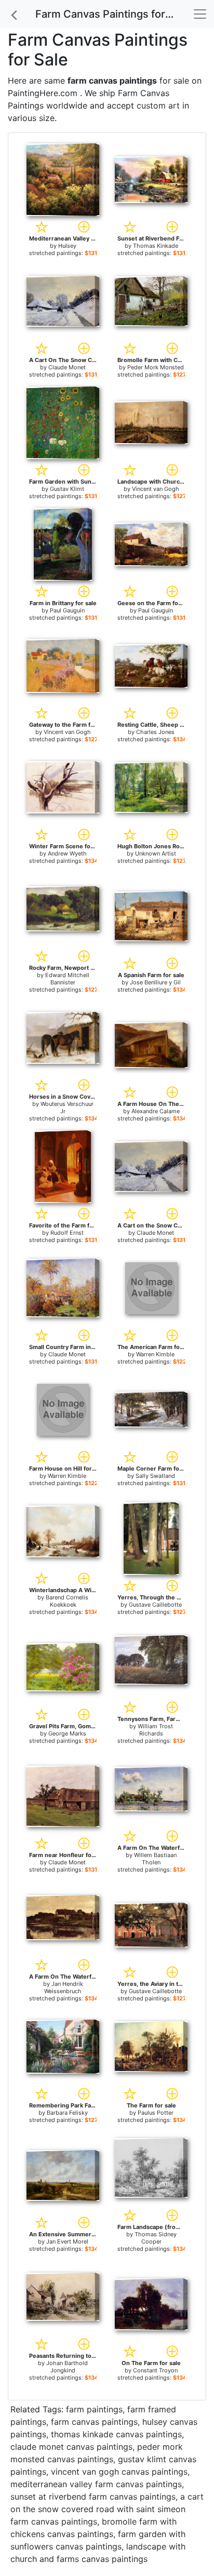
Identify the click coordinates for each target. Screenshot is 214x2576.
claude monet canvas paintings (71, 2447)
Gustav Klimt (67, 489)
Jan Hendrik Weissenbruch (64, 1987)
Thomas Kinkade (156, 246)
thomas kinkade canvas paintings (116, 2434)
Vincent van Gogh (156, 489)
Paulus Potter (156, 2113)
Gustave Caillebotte (155, 1605)
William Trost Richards (155, 1730)
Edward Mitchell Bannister (67, 979)
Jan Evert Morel (67, 2241)
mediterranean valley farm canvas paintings (96, 2484)
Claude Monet (67, 367)
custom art (158, 105)
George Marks (67, 1733)
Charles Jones (155, 732)
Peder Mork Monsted (156, 367)
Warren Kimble (155, 1354)
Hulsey (67, 246)
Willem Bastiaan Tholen (155, 1859)
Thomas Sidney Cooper (156, 2238)
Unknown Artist (156, 853)
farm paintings (94, 2409)
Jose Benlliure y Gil (155, 982)
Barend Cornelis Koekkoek (67, 1601)
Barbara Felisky (67, 2113)
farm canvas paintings (94, 2422)
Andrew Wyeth (67, 853)
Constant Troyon (155, 2370)
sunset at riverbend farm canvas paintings (93, 2497)
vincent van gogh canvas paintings (119, 2472)
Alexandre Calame (156, 1111)
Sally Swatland (155, 1476)
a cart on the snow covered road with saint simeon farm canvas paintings (107, 2509)
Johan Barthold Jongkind (67, 2367)
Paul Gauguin (67, 610)
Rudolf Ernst (67, 1233)
